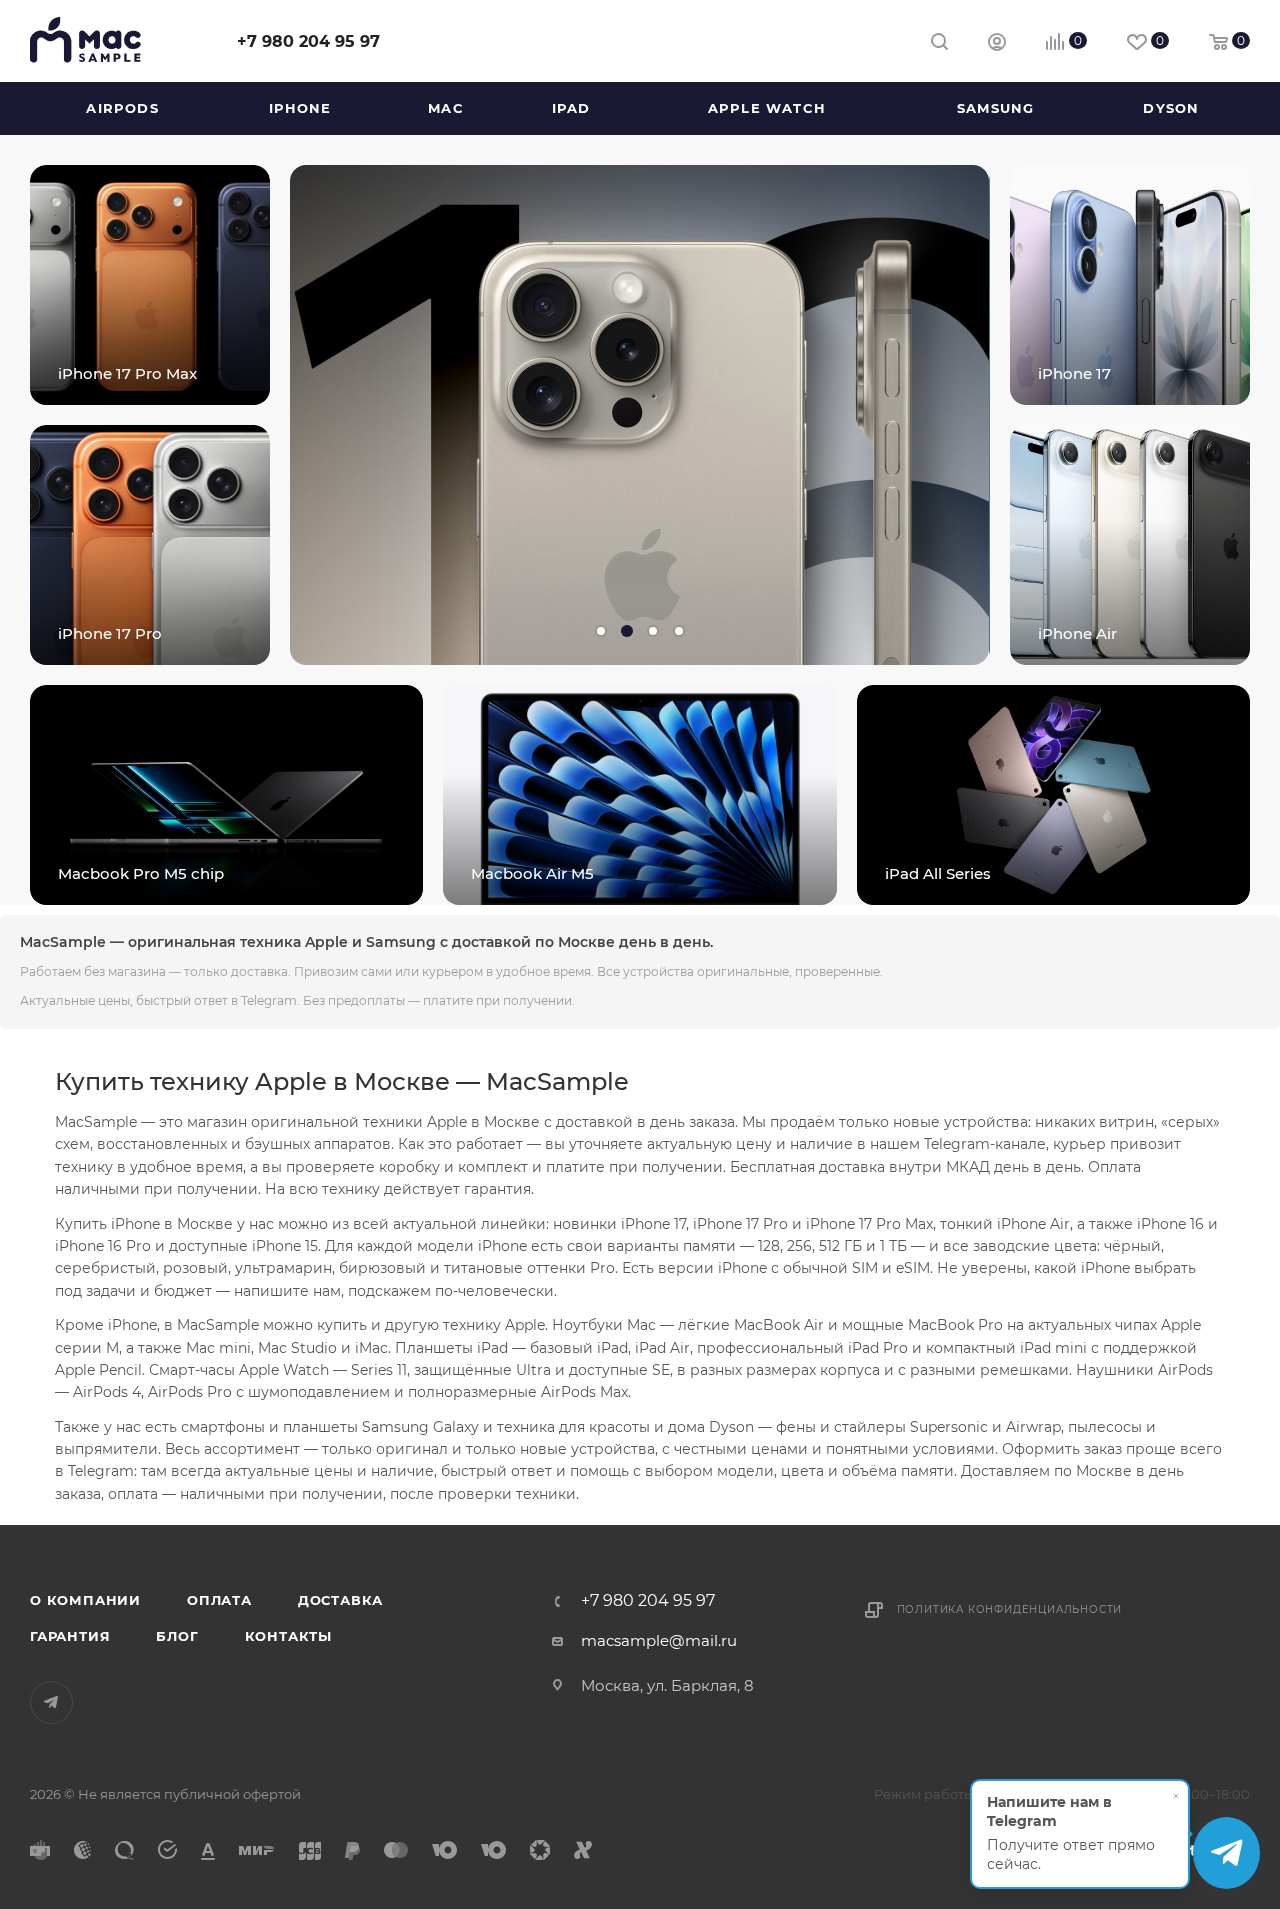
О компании (85, 1600)
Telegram (51, 1702)
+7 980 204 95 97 (308, 41)
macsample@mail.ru (659, 1640)
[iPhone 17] (1130, 285)
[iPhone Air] (1130, 545)
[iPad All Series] (1053, 795)
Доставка (340, 1600)
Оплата (219, 1600)
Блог (177, 1636)
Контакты (288, 1636)
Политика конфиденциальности (1010, 1609)
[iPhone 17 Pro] (150, 545)
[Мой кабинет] (997, 44)
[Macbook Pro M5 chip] (226, 795)
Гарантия (70, 1636)
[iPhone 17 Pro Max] (150, 285)
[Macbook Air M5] (639, 795)
